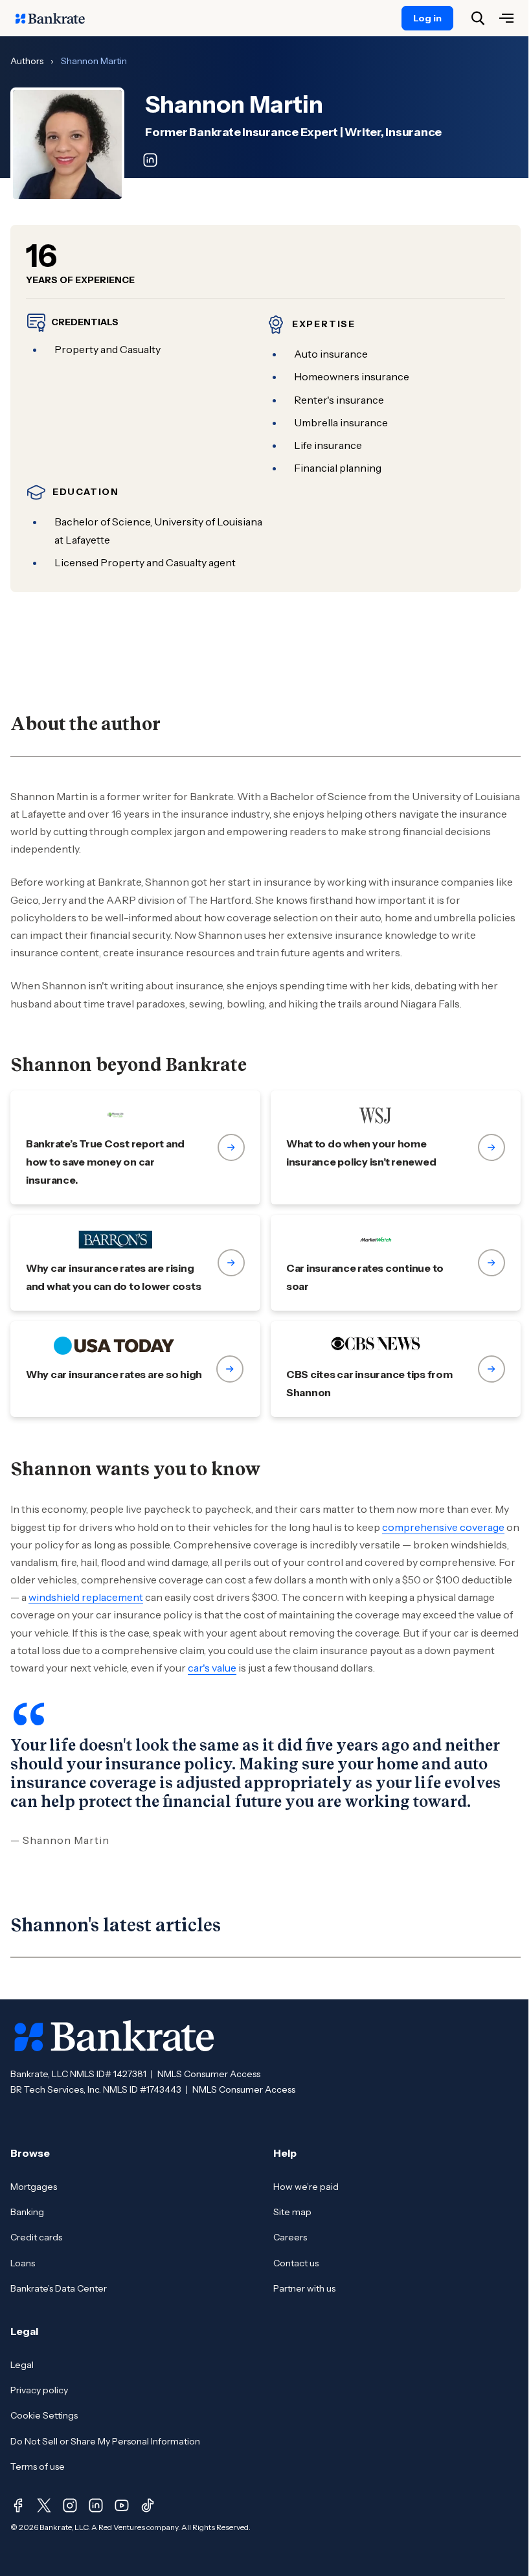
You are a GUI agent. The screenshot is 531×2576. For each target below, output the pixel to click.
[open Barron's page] (135, 1263)
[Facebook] (18, 2505)
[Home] (57, 18)
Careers (290, 2237)
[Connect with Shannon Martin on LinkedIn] (150, 160)
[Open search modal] (478, 18)
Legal (22, 2365)
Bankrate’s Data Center (59, 2288)
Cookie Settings (44, 2415)
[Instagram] (70, 2505)
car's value (212, 1668)
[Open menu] (506, 18)
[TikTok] (148, 2505)
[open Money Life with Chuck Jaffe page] (135, 1147)
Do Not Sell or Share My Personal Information (105, 2441)
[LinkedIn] (96, 2505)
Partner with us (304, 2288)
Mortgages (34, 2187)
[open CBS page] (396, 1369)
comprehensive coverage (443, 1527)
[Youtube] (122, 2505)
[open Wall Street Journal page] (396, 1147)
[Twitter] (44, 2505)
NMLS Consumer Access (209, 2074)
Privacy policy (39, 2390)
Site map (292, 2212)
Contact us (296, 2263)
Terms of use (38, 2467)
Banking (27, 2212)
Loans (23, 2263)
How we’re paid (306, 2187)
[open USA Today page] (135, 1369)
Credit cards (36, 2237)
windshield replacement (86, 1597)
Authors (27, 61)
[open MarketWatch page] (396, 1263)
